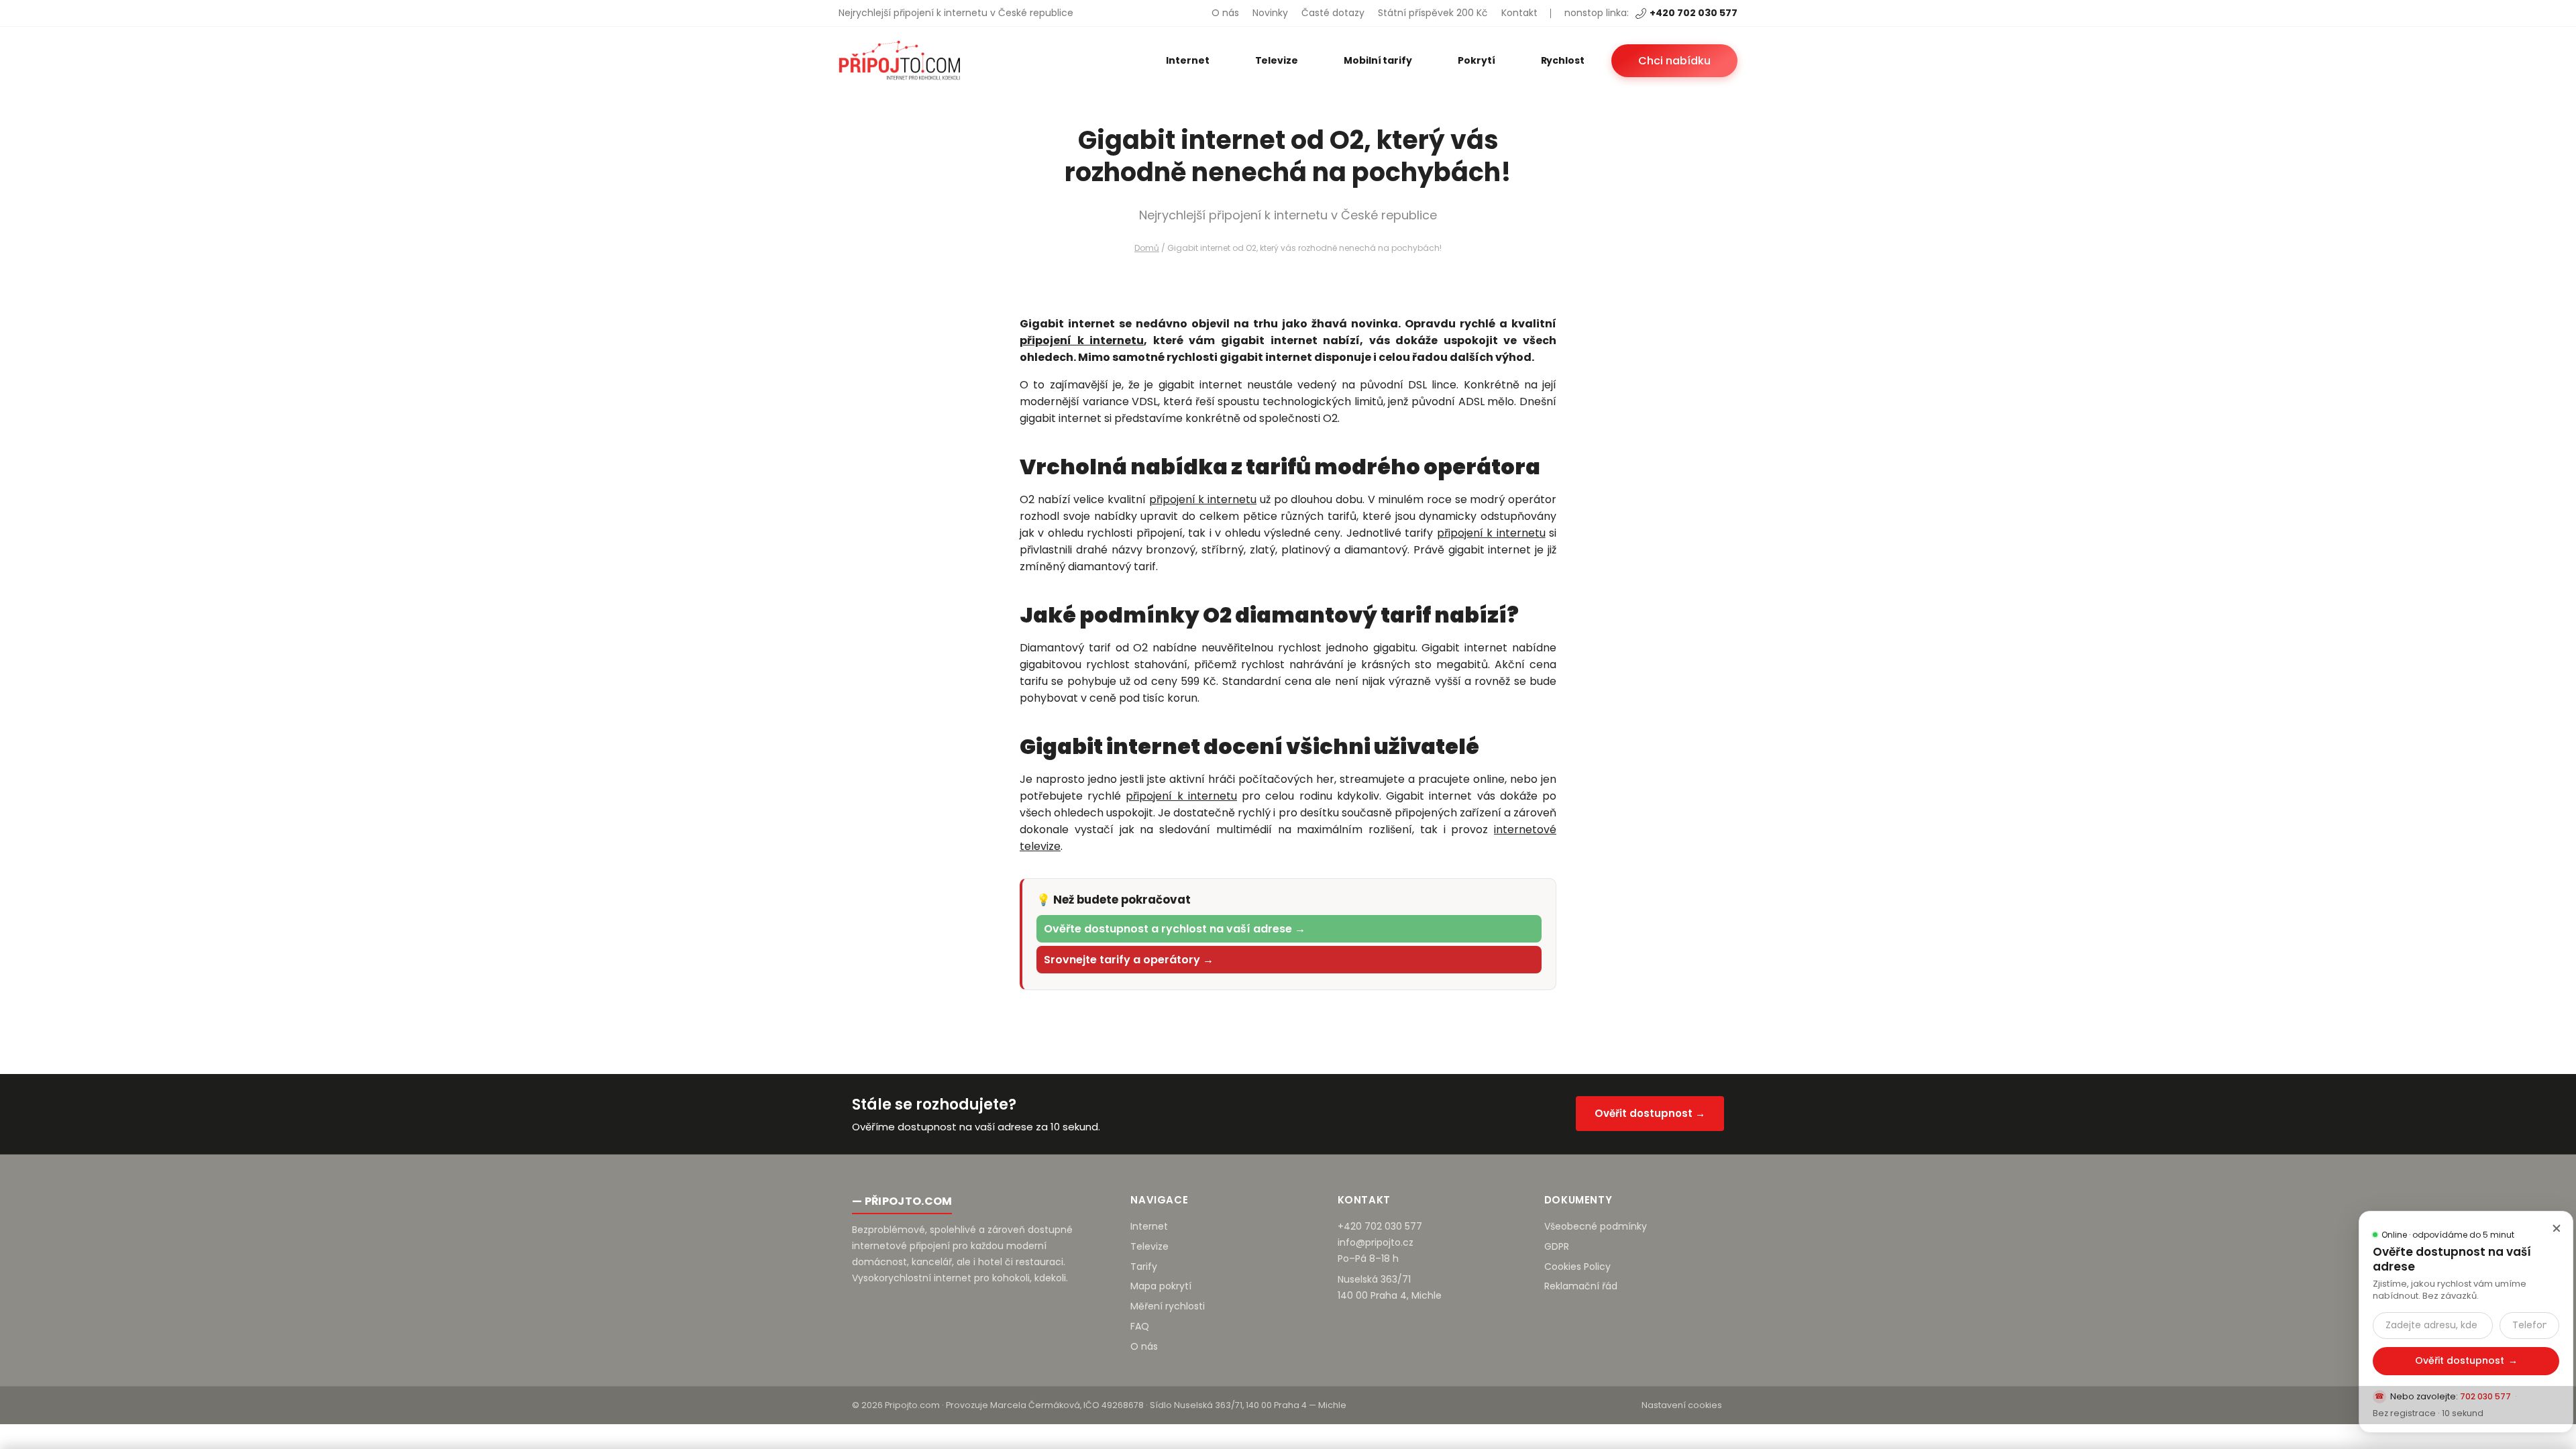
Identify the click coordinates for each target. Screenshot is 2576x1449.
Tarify (1144, 1267)
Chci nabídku (1674, 61)
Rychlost (1563, 60)
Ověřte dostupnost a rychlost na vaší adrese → (1175, 929)
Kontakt (1519, 13)
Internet (1187, 60)
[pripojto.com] (899, 60)
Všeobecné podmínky (1596, 1226)
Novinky (1270, 13)
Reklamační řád (1581, 1286)
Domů (1147, 248)
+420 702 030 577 (1694, 13)
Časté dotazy (1333, 13)
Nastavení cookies (1682, 1405)
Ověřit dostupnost (2466, 1360)
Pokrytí (1477, 60)
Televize (1277, 60)
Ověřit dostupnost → (1650, 1113)
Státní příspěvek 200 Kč (1433, 13)
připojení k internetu (1082, 340)
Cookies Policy (1577, 1267)
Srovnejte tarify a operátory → (1129, 960)
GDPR (1557, 1246)
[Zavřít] (2557, 1228)
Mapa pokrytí (1161, 1286)
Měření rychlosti (1168, 1306)
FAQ (1140, 1326)
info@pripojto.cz (1376, 1242)
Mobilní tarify (1378, 60)
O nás (1225, 13)
